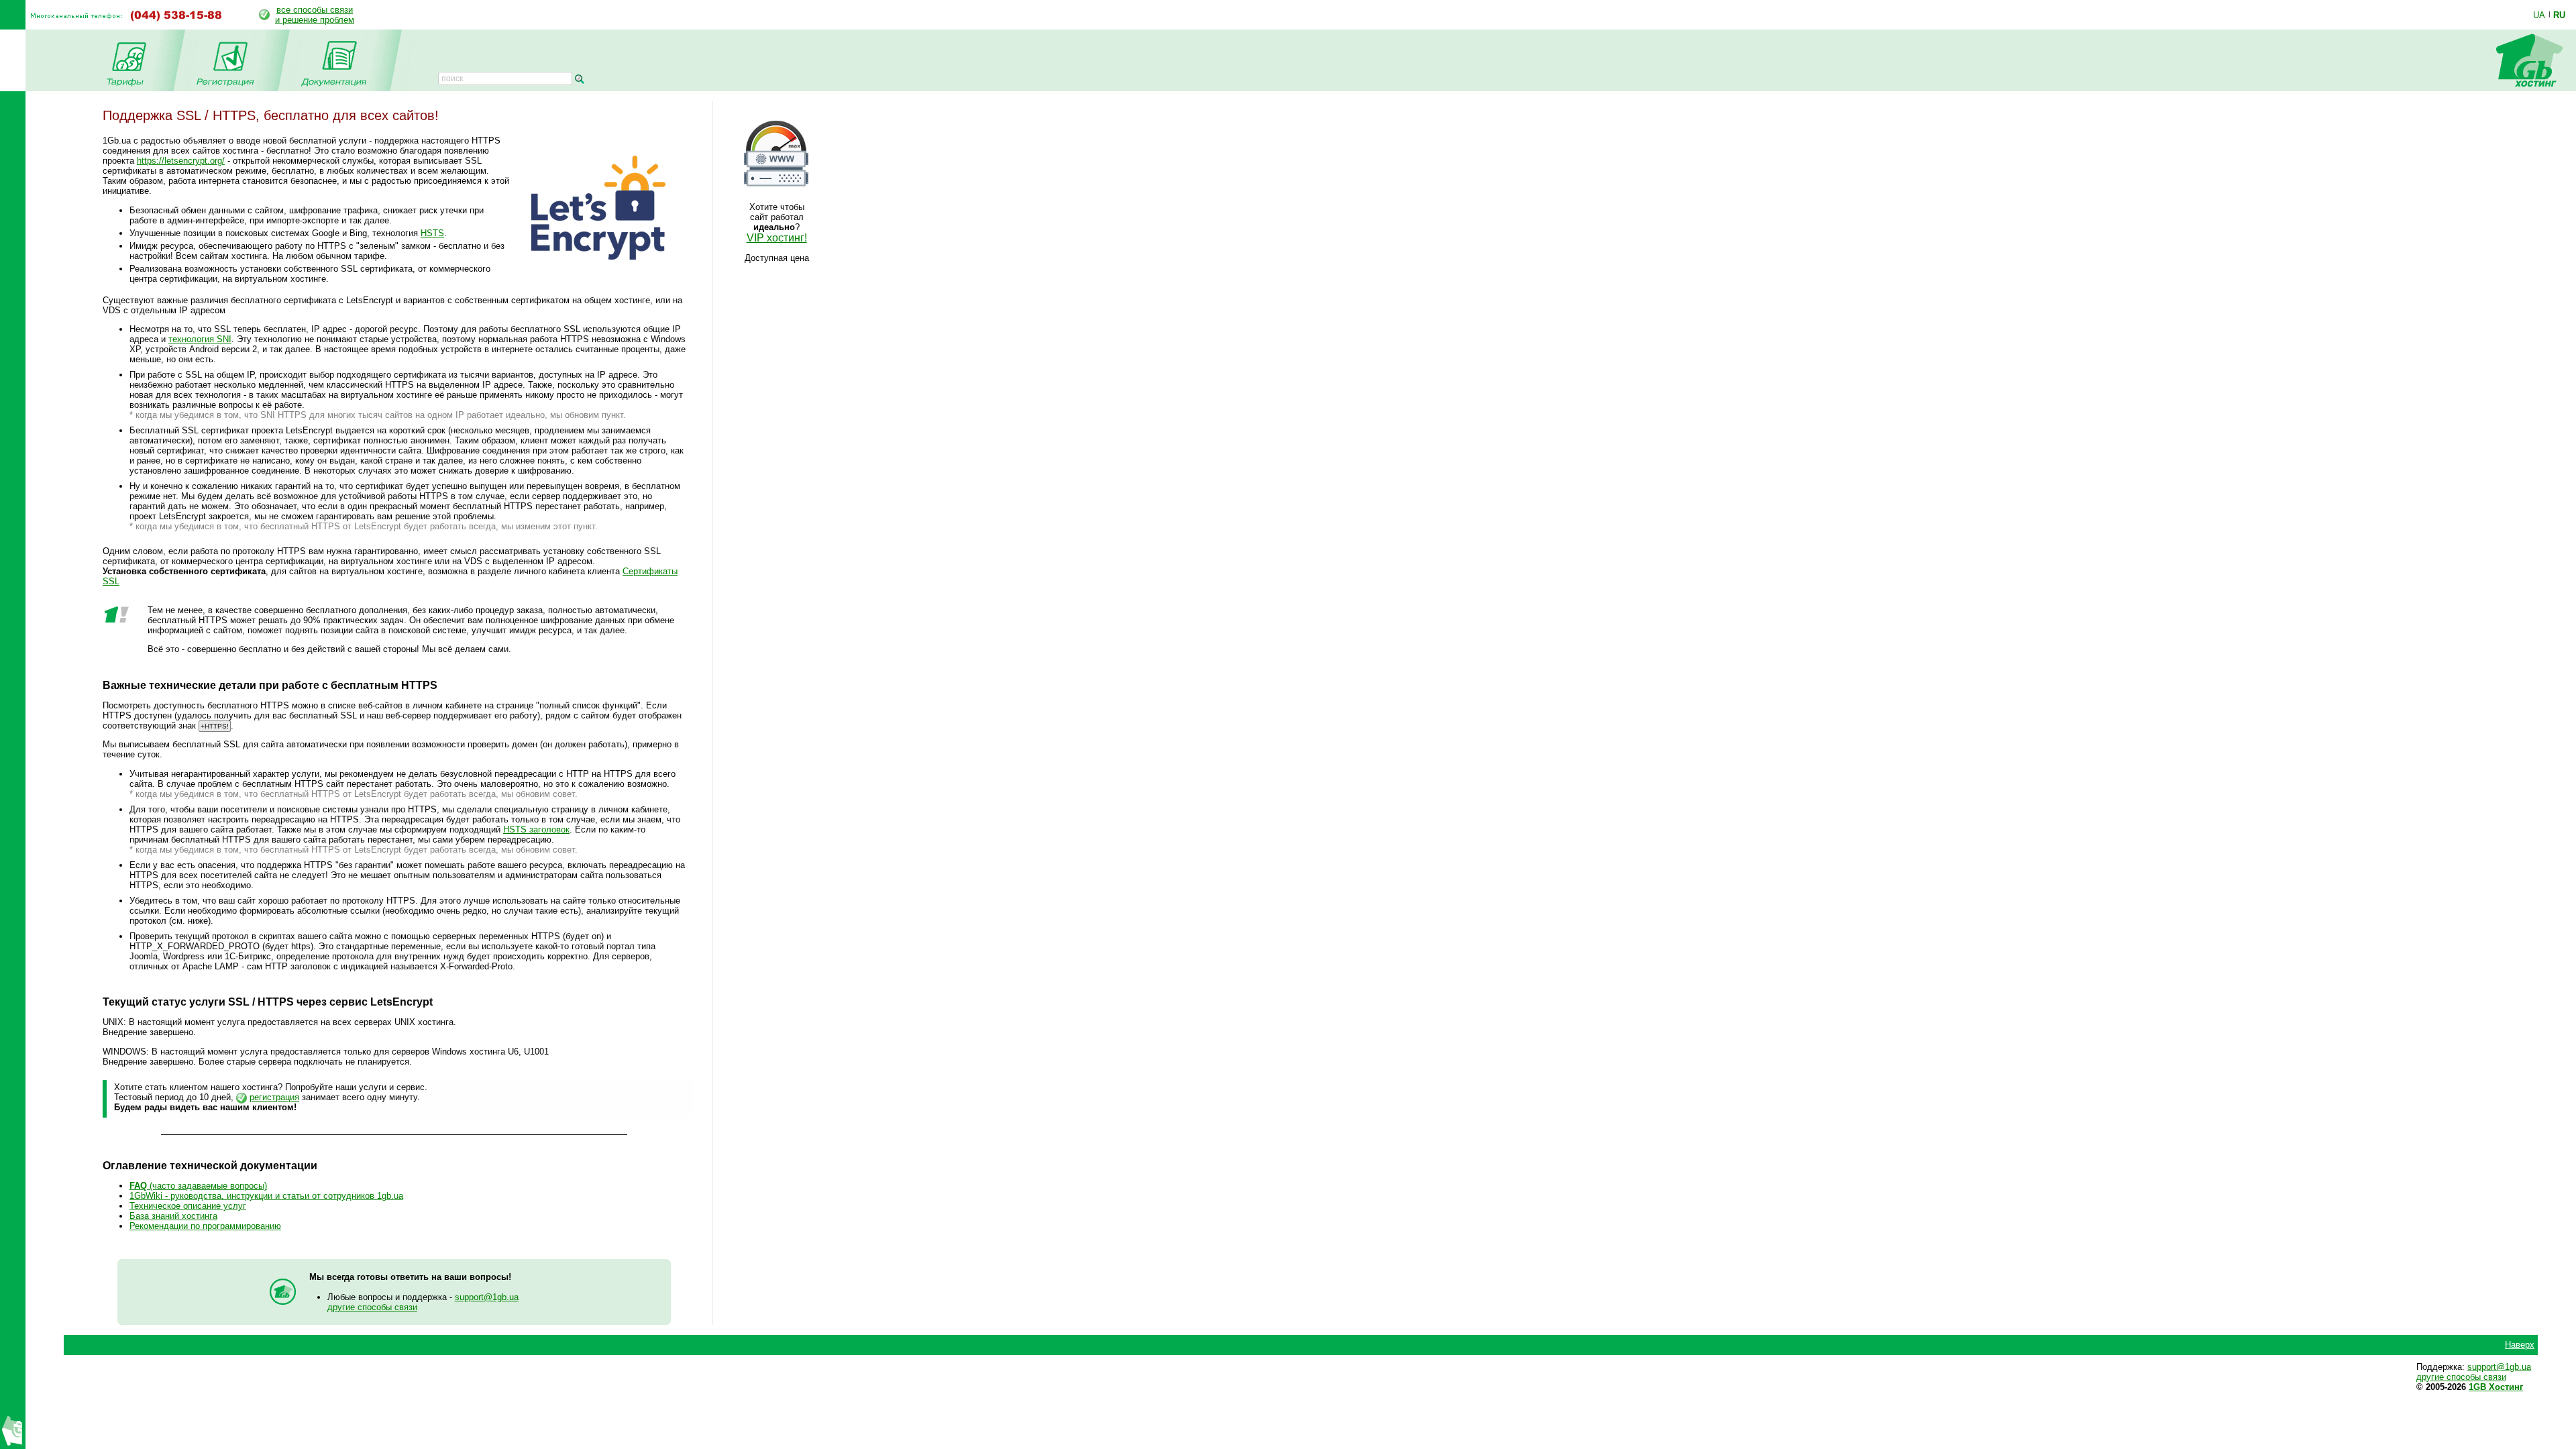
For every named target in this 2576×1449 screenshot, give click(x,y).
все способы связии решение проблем (315, 15)
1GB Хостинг (2496, 1387)
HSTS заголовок (536, 829)
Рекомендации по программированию (205, 1226)
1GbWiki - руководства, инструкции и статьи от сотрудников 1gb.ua (266, 1196)
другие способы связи (372, 1307)
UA (2539, 15)
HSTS (432, 233)
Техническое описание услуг (188, 1206)
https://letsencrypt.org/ (181, 161)
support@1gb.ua (487, 1297)
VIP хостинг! (777, 238)
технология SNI (200, 339)
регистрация (274, 1097)
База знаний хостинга (173, 1216)
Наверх (2520, 1345)
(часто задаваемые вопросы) (198, 1186)
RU (2559, 15)
